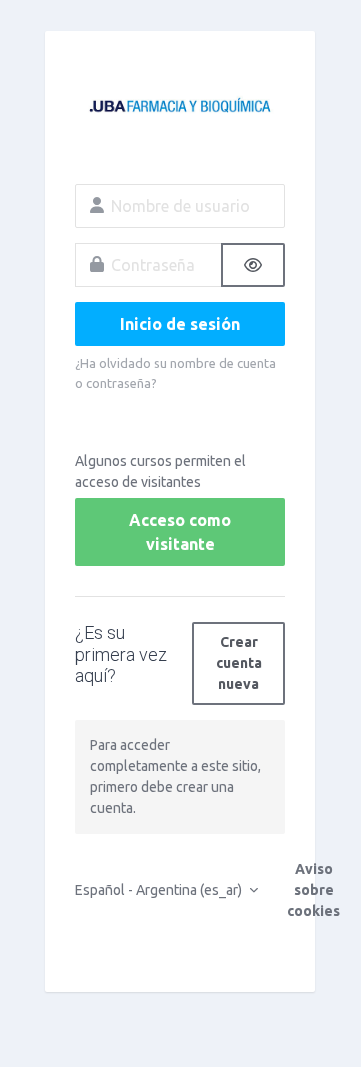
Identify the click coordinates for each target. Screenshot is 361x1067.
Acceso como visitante (180, 532)
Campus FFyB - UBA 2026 (180, 106)
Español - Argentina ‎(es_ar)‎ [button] (160, 890)
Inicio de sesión (180, 324)
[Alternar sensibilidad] (253, 265)
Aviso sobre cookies (313, 890)
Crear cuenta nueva (239, 663)
